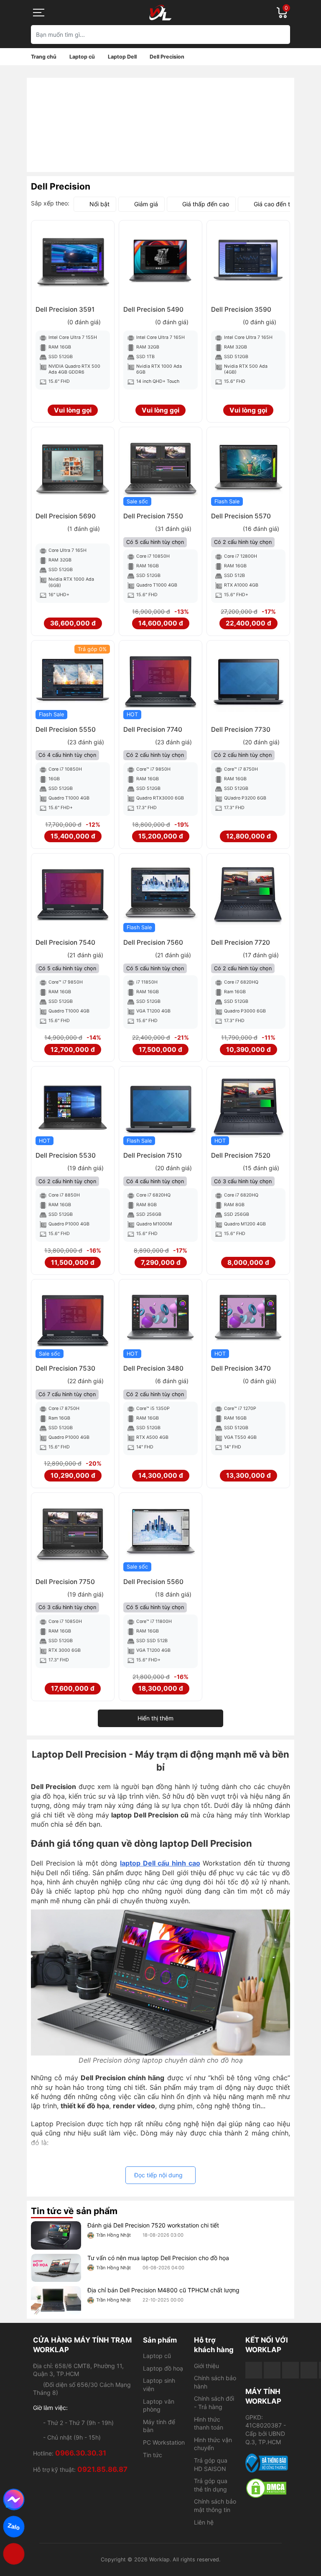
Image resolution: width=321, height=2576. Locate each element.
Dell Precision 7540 (65, 942)
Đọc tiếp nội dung (158, 2175)
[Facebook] (254, 2370)
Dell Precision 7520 (241, 1155)
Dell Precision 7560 (153, 942)
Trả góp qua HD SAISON (211, 2465)
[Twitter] (309, 2370)
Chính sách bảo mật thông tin (215, 2506)
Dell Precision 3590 (241, 309)
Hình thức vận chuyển (213, 2444)
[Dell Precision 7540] (73, 895)
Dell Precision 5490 (153, 309)
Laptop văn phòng (159, 2406)
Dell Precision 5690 (66, 516)
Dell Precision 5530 (66, 1155)
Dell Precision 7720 (241, 942)
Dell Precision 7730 (241, 729)
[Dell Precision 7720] (248, 895)
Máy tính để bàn (159, 2426)
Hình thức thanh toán (209, 2423)
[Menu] (39, 13)
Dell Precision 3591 (65, 309)
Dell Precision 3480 (153, 1368)
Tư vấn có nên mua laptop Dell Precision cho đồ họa (158, 2258)
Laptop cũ (157, 2356)
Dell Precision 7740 (153, 729)
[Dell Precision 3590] (248, 262)
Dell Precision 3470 (241, 1368)
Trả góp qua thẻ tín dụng (211, 2485)
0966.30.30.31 (81, 2453)
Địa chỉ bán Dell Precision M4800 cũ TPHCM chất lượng (163, 2290)
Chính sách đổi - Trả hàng (214, 2403)
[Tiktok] (290, 2370)
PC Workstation (164, 2442)
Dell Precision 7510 (153, 1155)
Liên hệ (204, 2522)
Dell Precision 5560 (153, 1582)
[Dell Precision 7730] (248, 682)
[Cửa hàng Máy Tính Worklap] (160, 13)
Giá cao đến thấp (277, 204)
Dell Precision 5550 (66, 729)
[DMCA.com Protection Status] (267, 2488)
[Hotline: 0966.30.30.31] (14, 2554)
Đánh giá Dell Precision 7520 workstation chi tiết (153, 2225)
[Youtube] (272, 2370)
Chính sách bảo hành (215, 2382)
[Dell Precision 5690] (73, 469)
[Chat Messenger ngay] (14, 2499)
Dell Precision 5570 (241, 516)
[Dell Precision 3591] (73, 262)
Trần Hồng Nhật (113, 2235)
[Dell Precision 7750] (73, 1534)
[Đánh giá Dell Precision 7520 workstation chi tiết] (56, 2235)
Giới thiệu (206, 2366)
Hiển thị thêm (155, 1718)
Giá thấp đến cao (206, 204)
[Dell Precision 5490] (160, 262)
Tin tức (153, 2455)
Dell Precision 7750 (65, 1582)
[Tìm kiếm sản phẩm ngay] (281, 35)
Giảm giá (146, 204)
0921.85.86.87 (102, 2469)
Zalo (14, 2526)
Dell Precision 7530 (65, 1368)
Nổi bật (99, 204)
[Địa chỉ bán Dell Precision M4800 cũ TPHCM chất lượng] (56, 2300)
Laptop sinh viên (159, 2385)
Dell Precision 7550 (153, 516)
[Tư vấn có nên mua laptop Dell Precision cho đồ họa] (56, 2268)
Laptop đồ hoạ (163, 2368)
